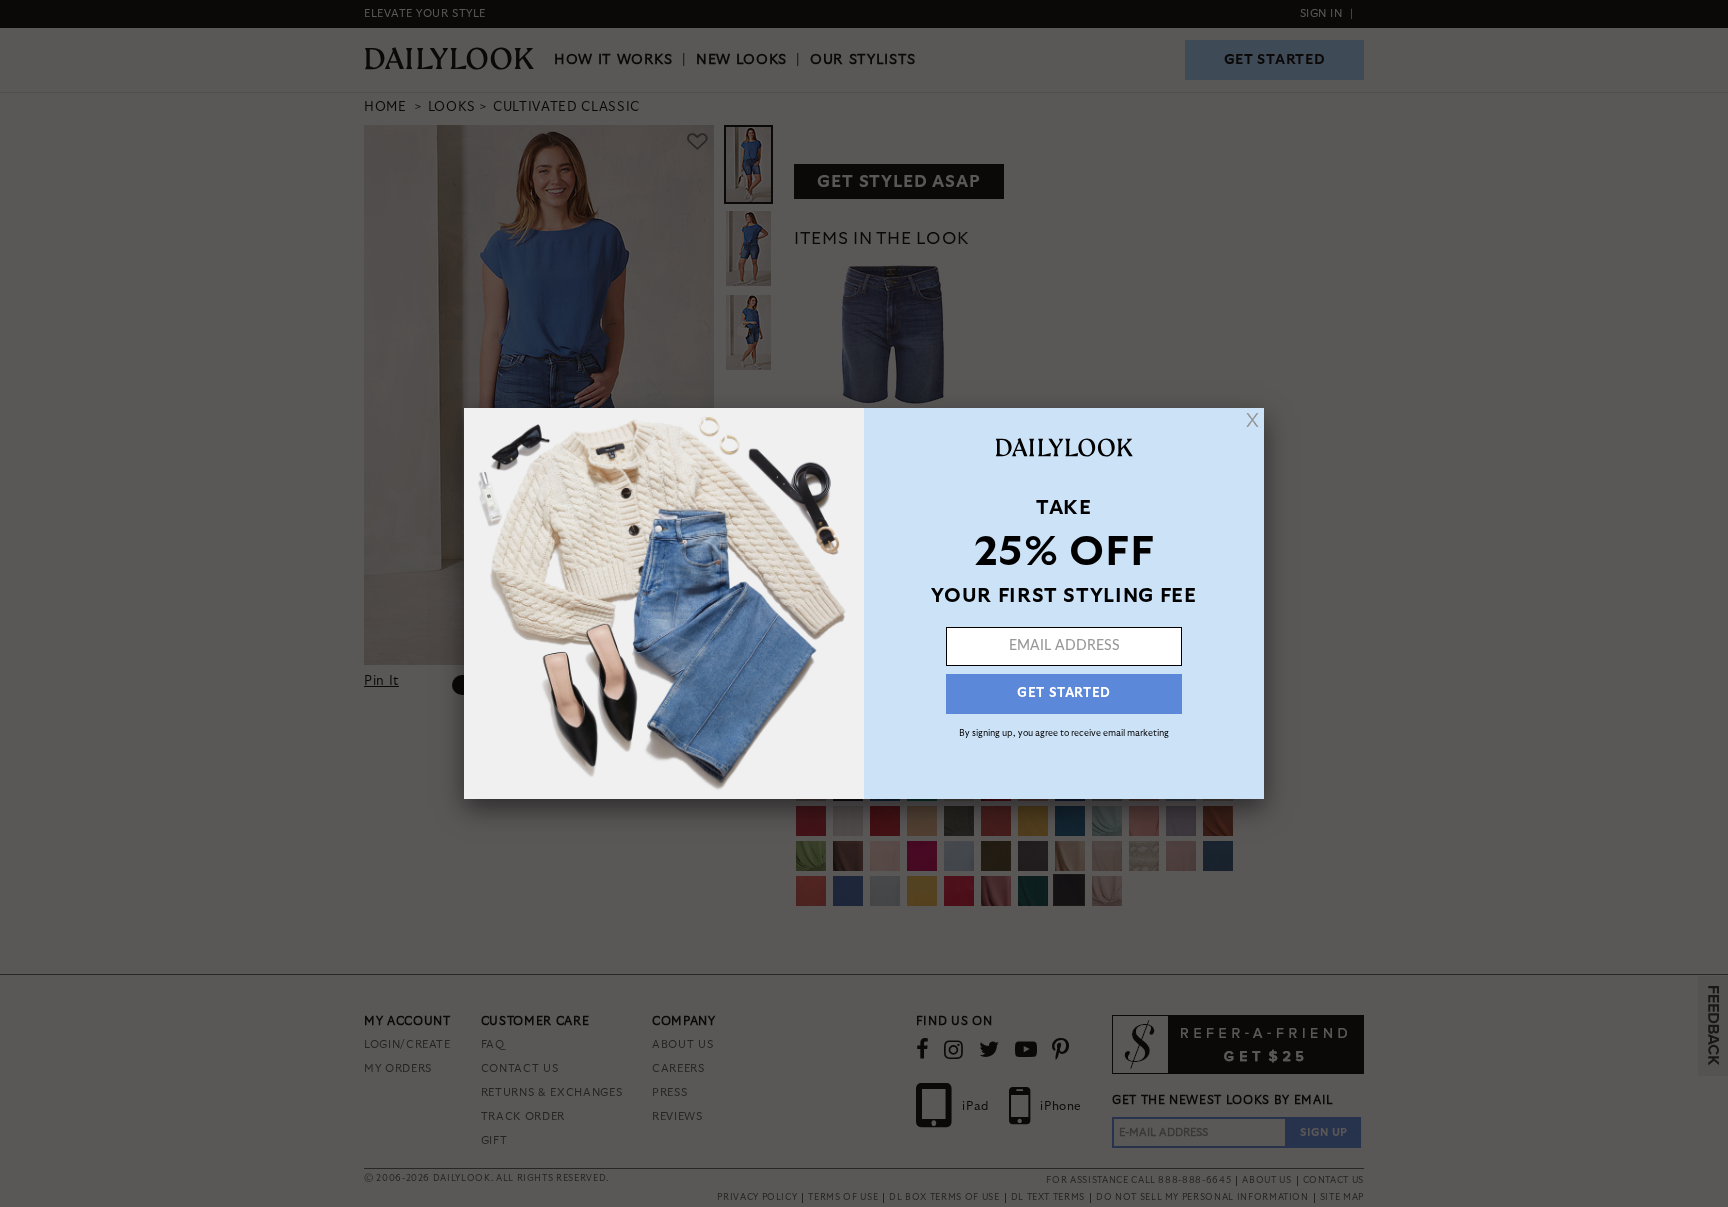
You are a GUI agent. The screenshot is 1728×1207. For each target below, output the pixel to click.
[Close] (1252, 420)
